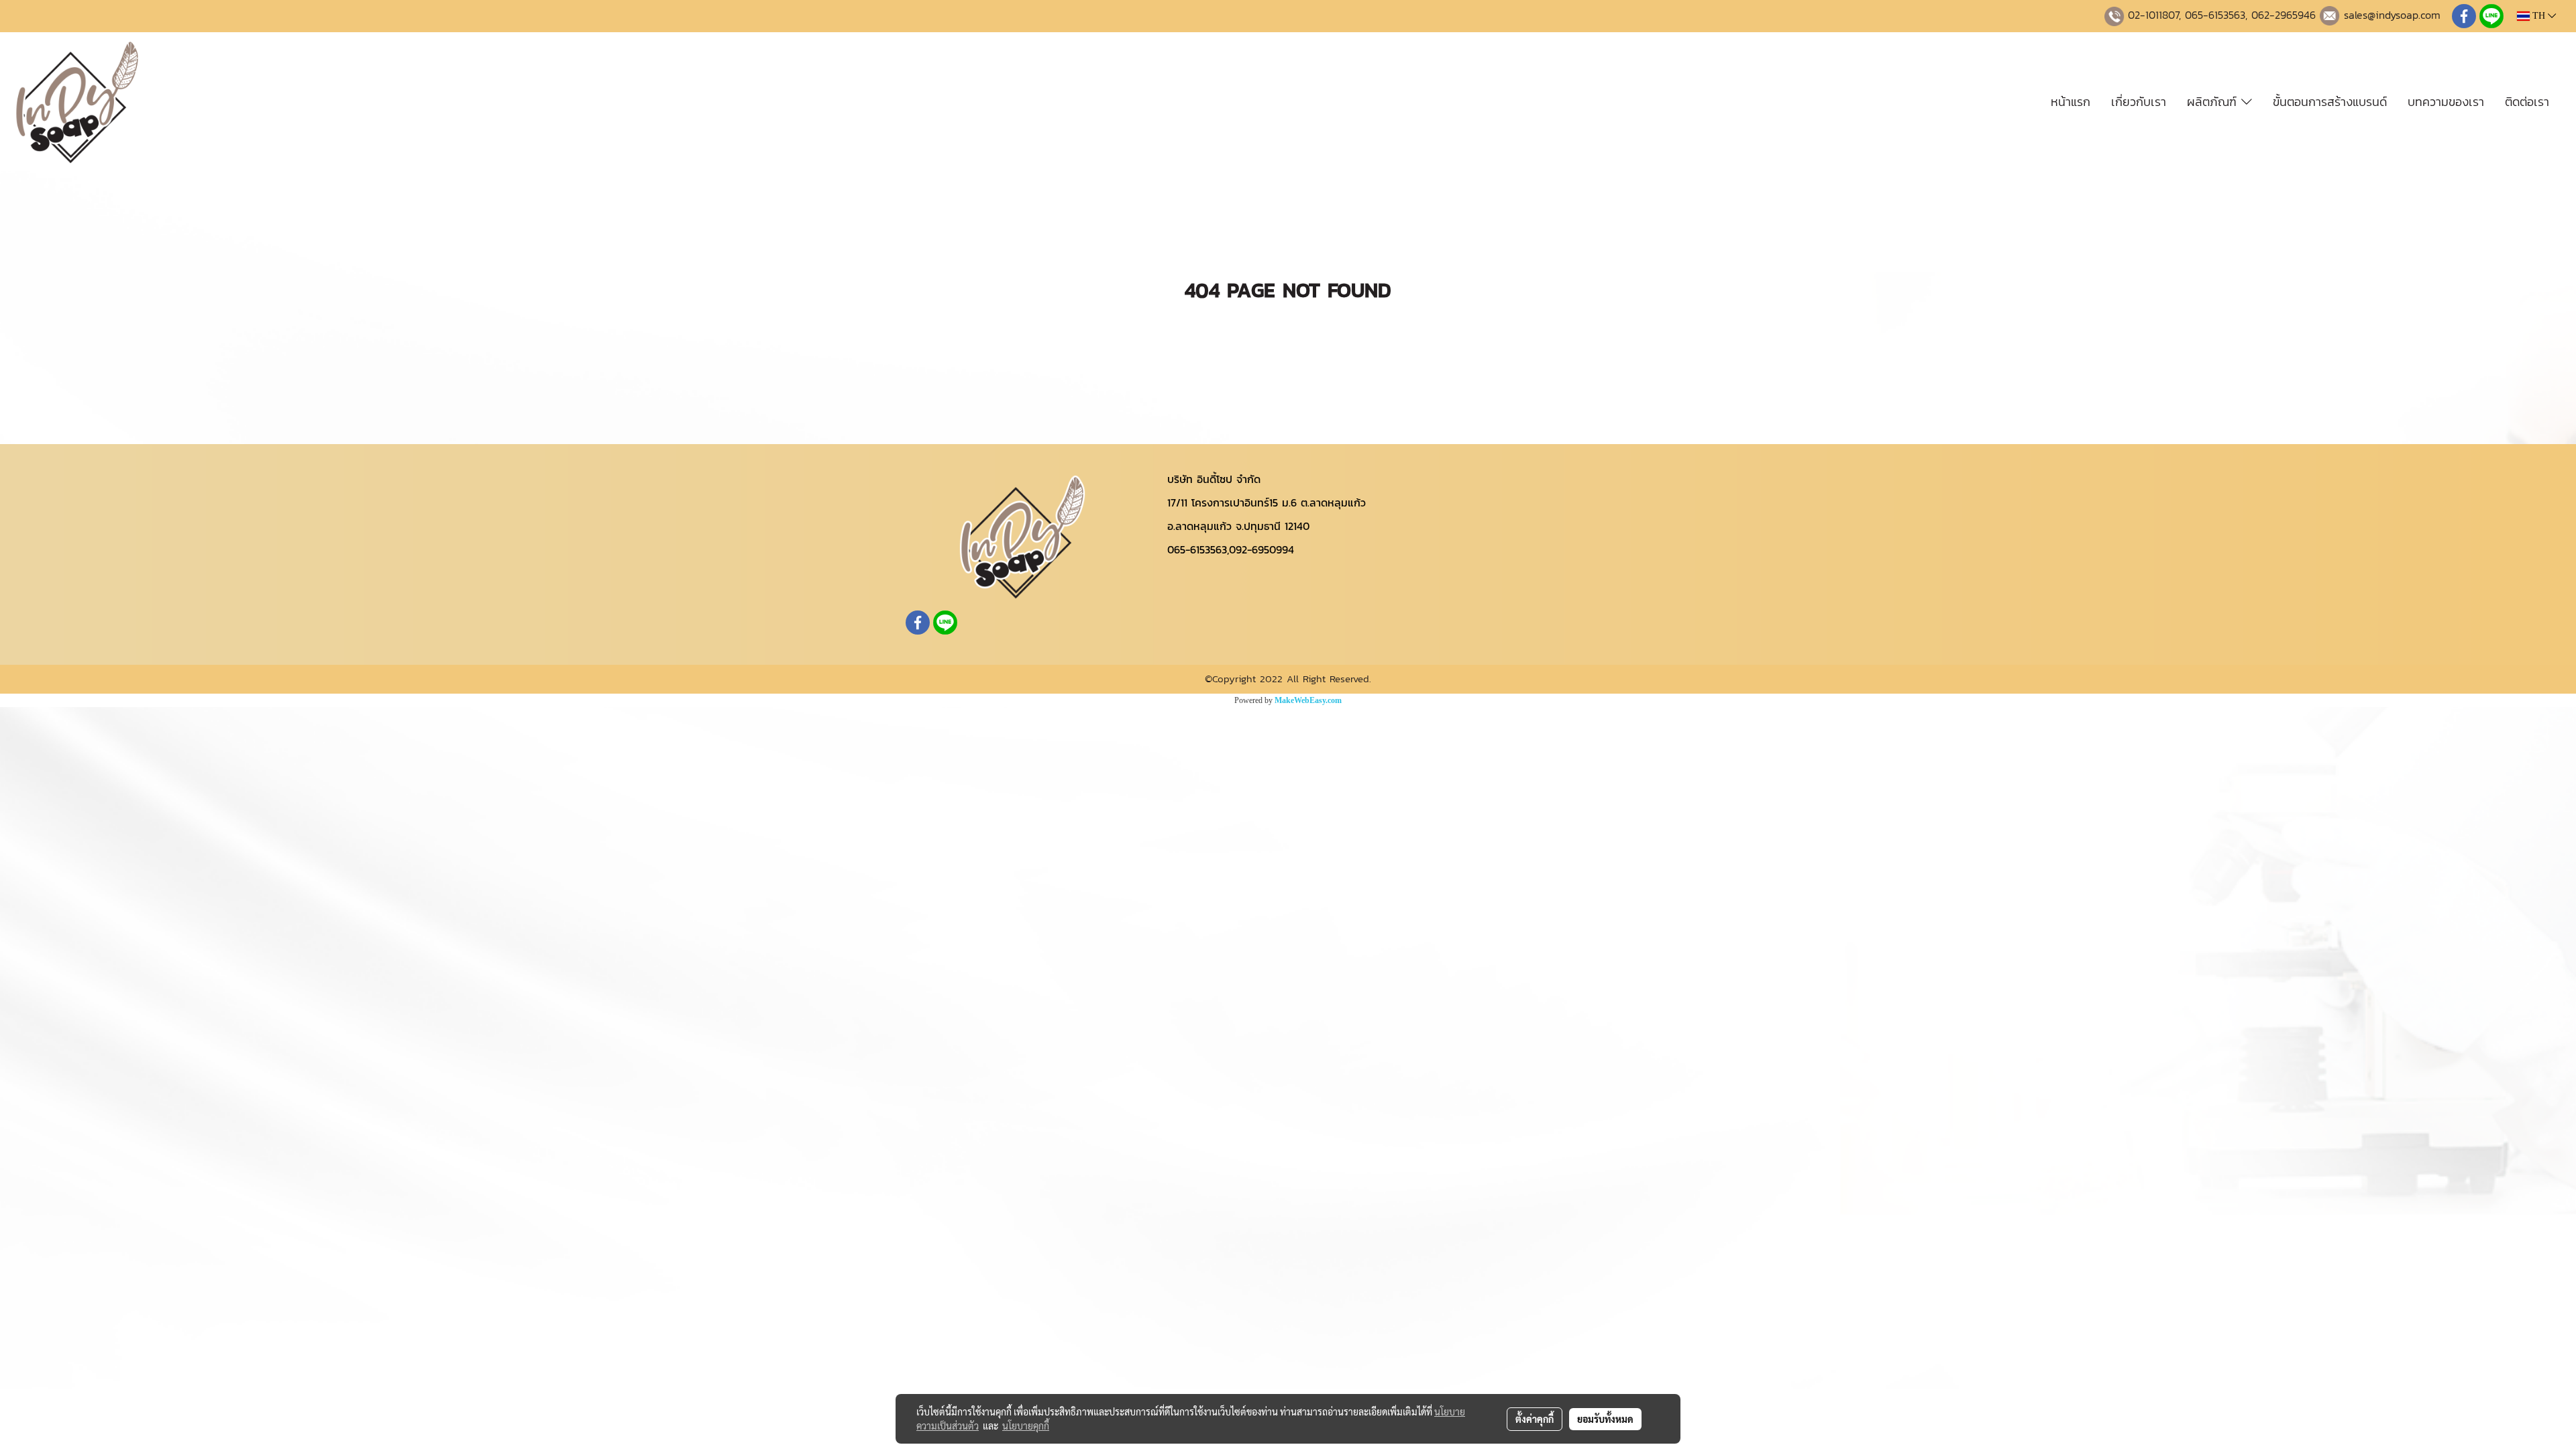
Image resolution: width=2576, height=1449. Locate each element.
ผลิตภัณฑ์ (2214, 102)
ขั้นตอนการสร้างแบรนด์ (2330, 102)
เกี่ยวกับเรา (2139, 102)
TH (2539, 16)
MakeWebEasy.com (1308, 700)
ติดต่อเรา (2527, 102)
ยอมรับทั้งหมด (1605, 1419)
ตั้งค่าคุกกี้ (1535, 1419)
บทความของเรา (2446, 102)
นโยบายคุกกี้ (1026, 1426)
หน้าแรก (2071, 102)
